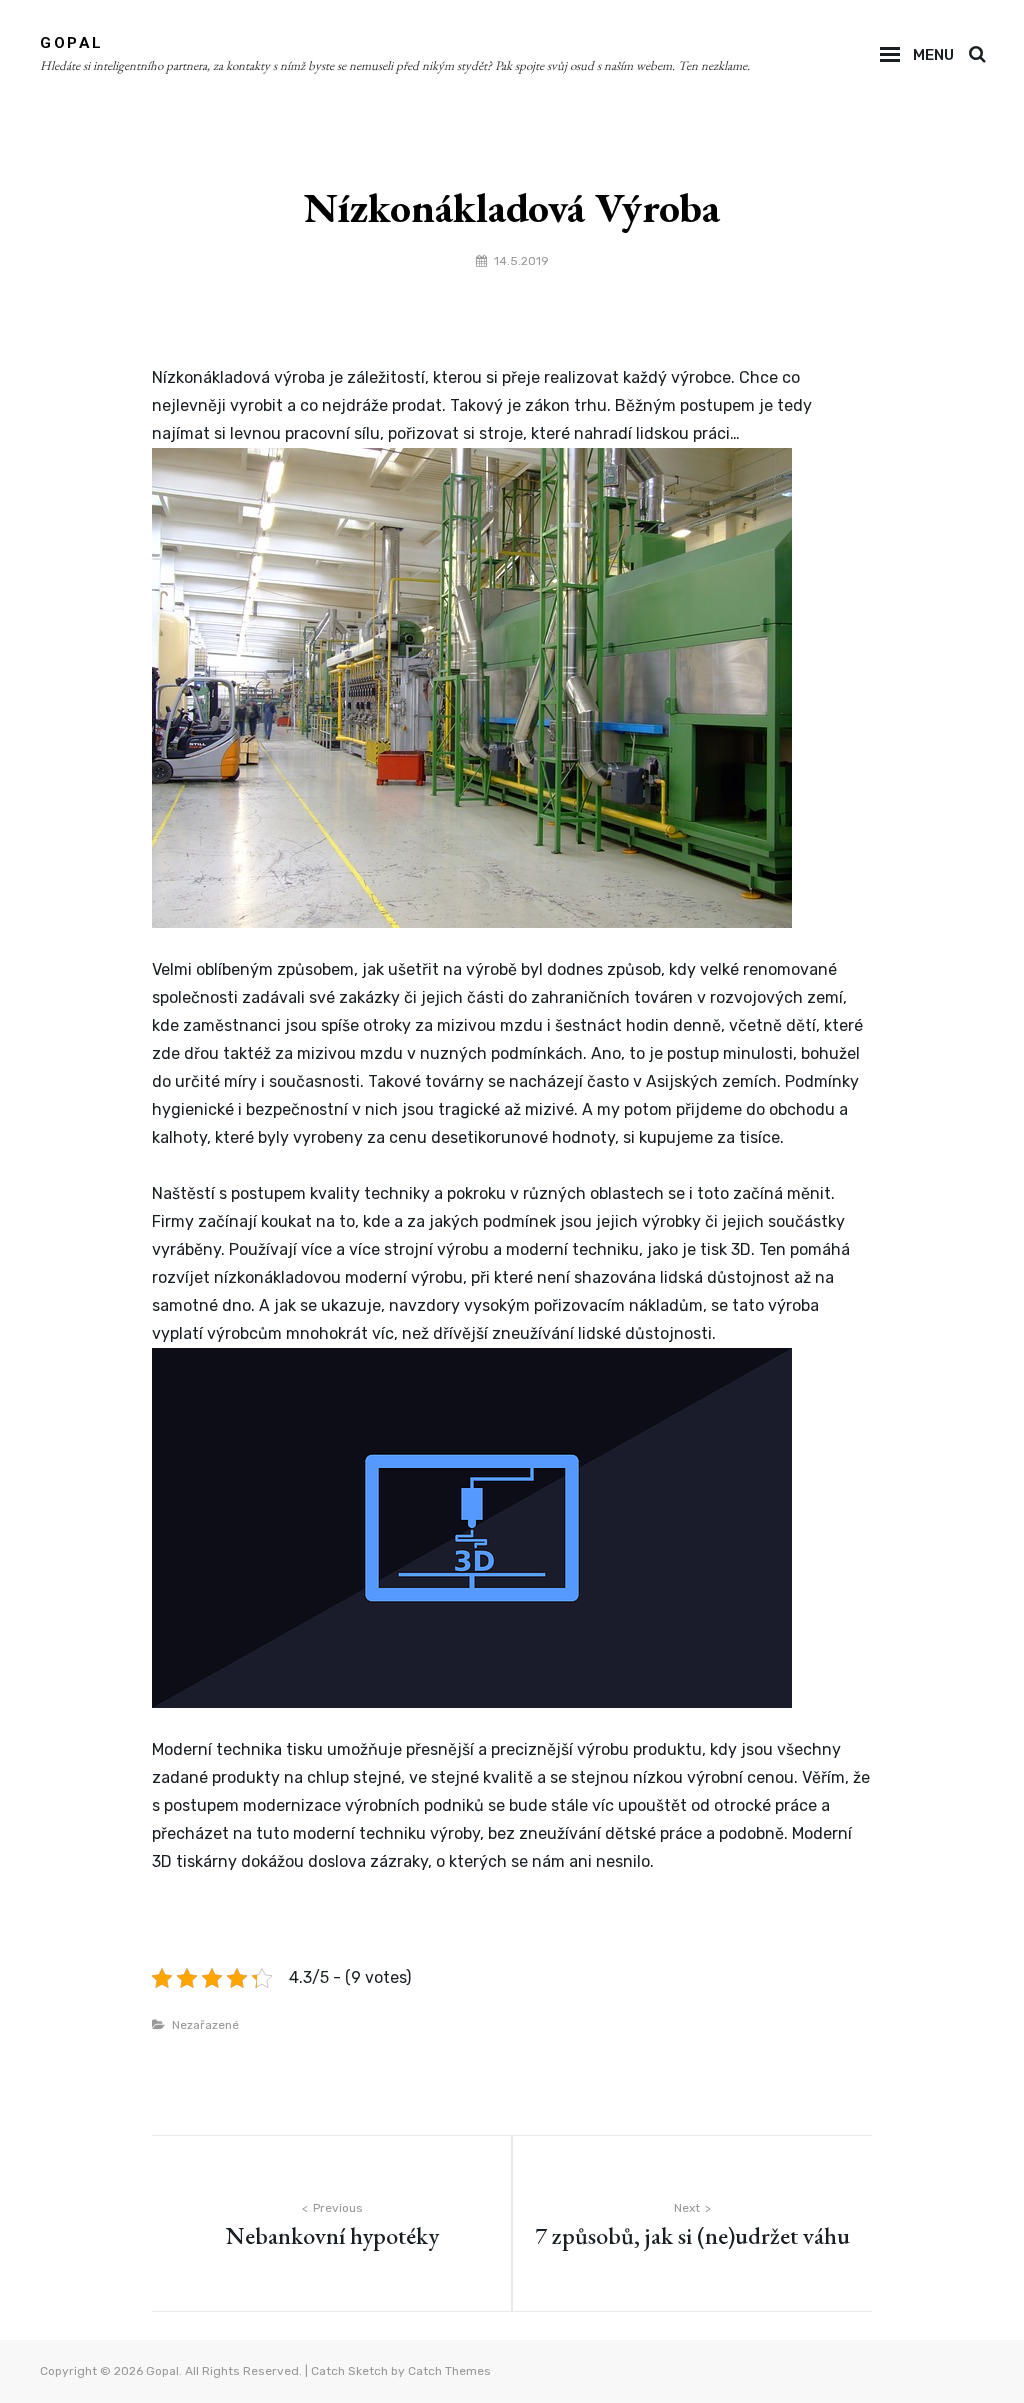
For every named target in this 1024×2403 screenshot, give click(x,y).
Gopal (72, 43)
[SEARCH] (976, 55)
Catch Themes (449, 2371)
